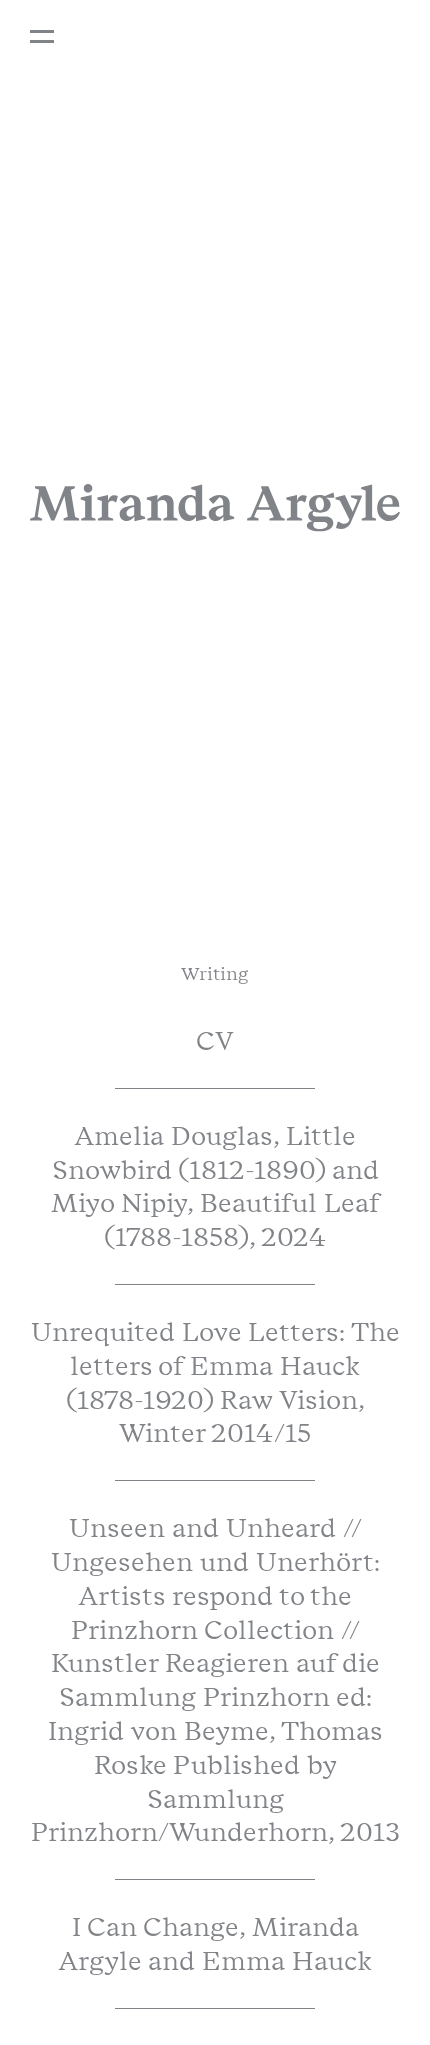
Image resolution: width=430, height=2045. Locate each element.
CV (215, 1040)
